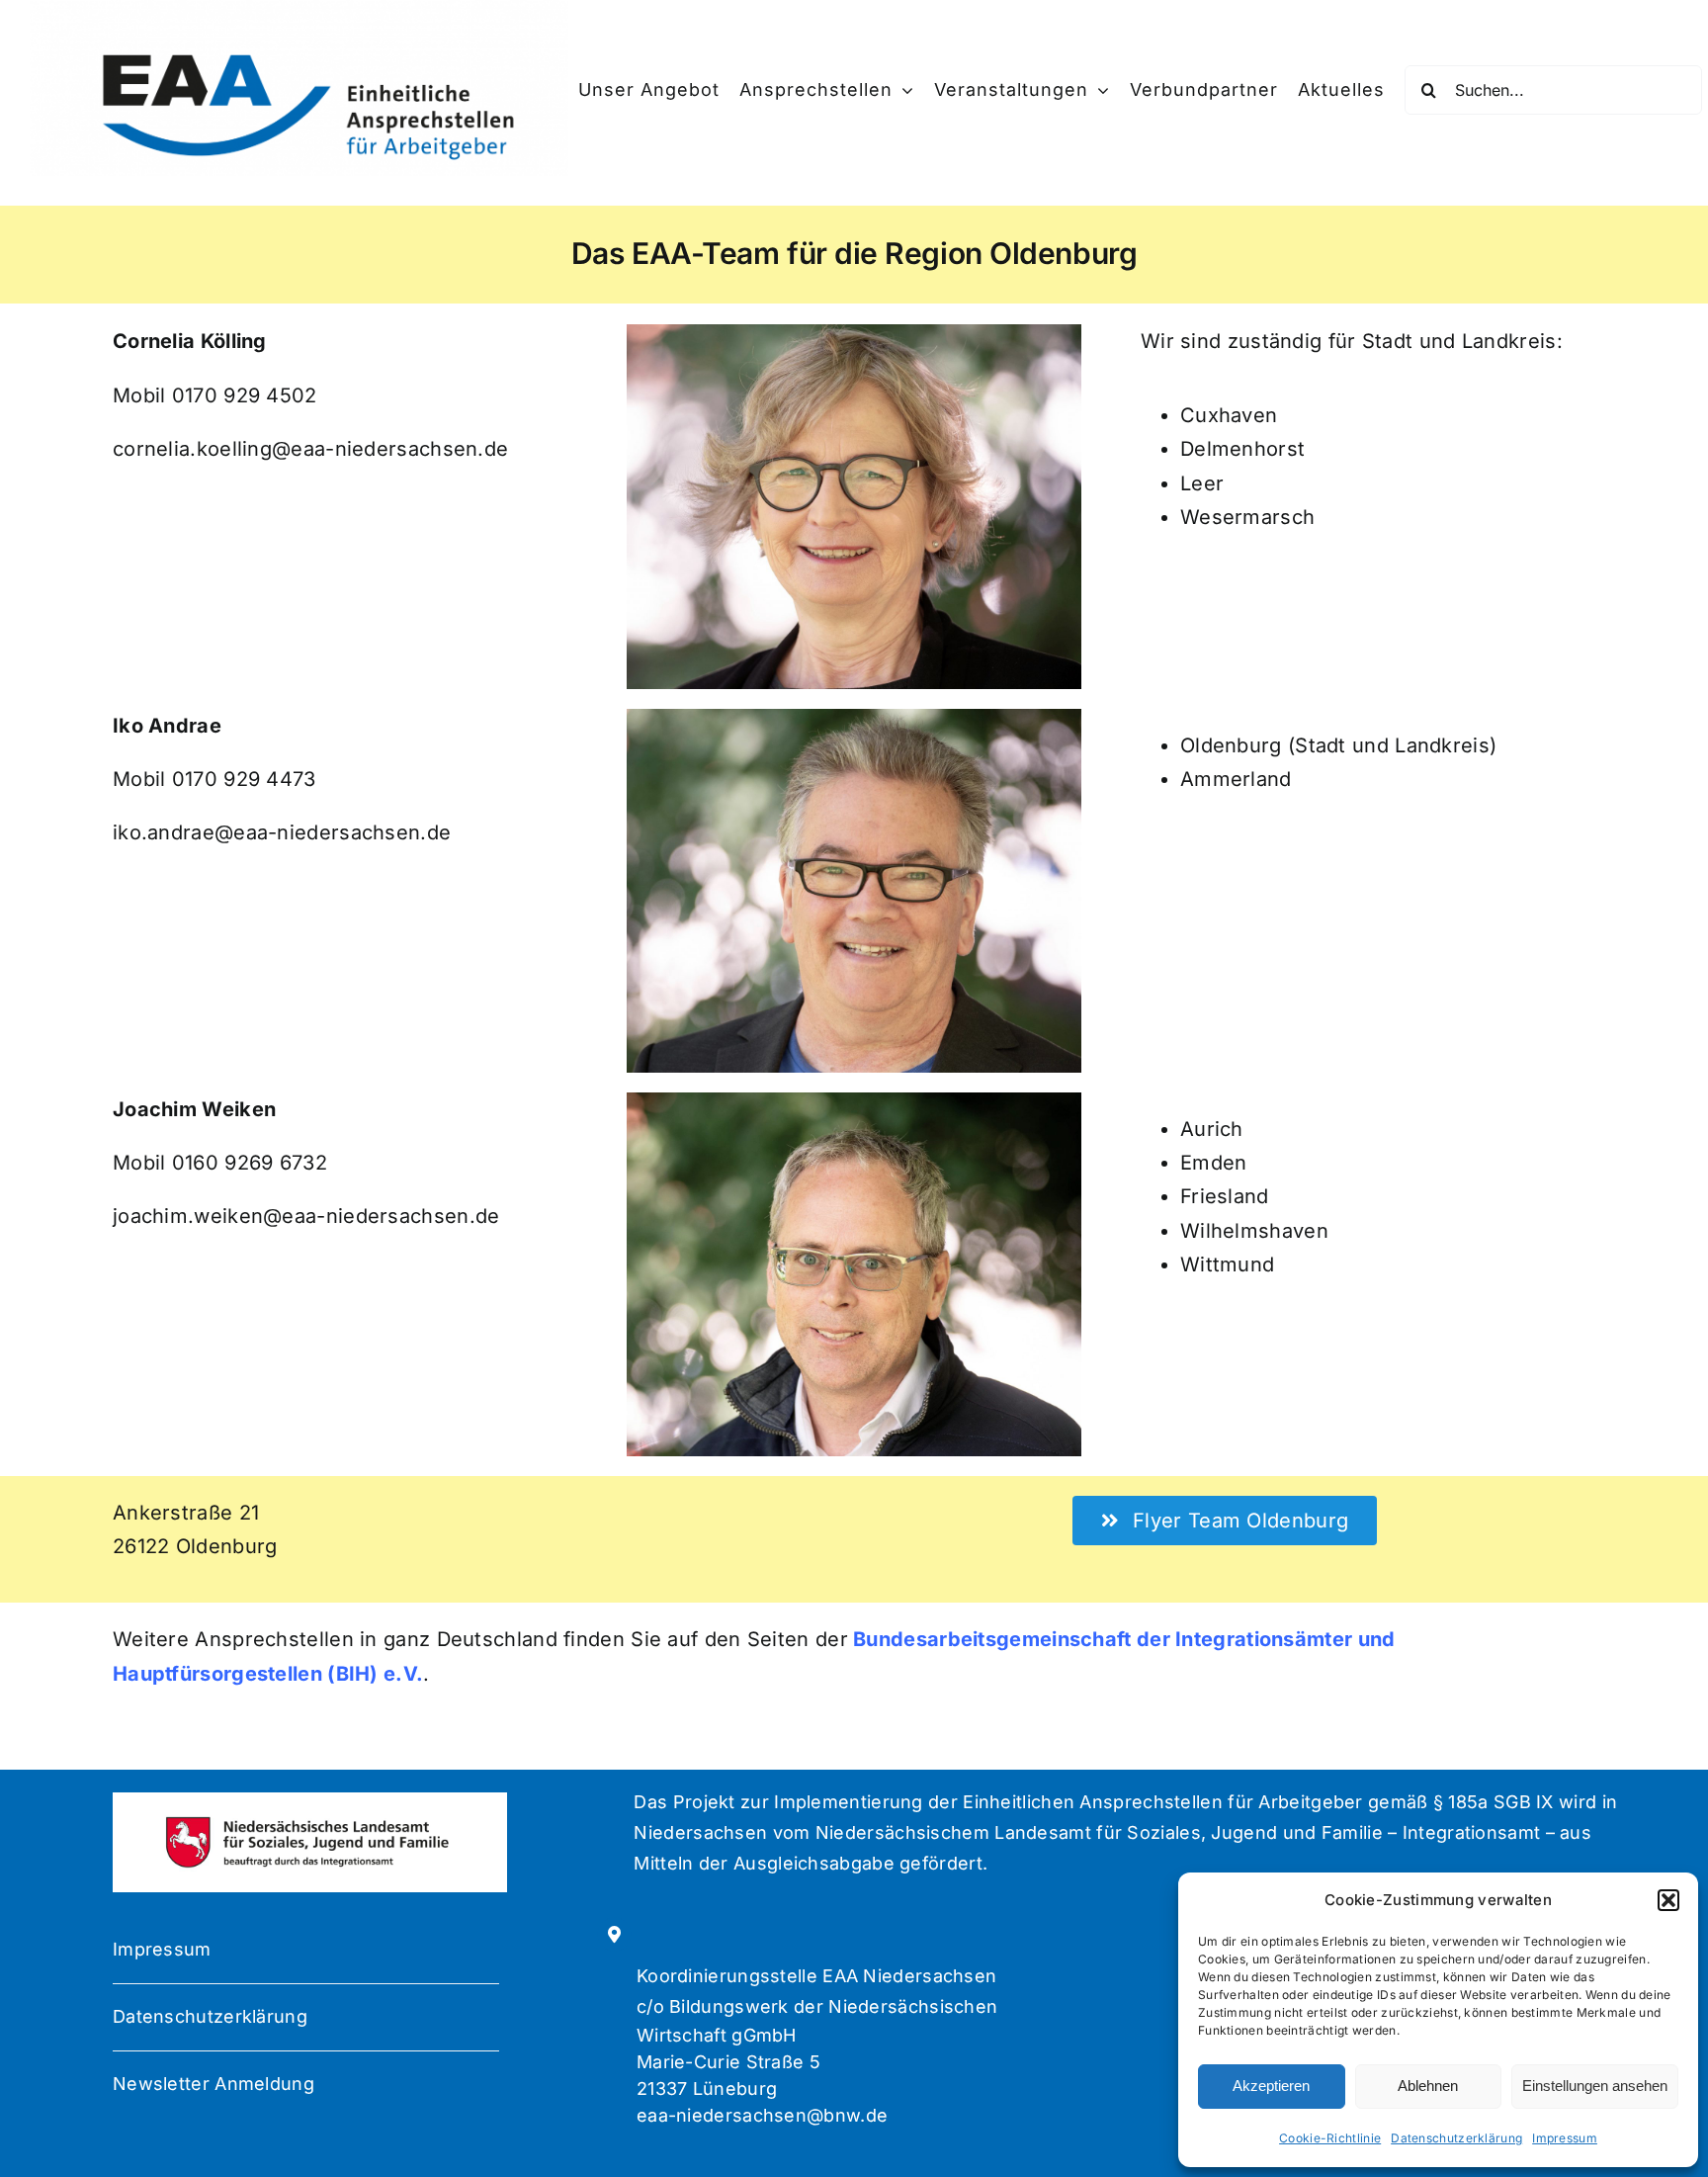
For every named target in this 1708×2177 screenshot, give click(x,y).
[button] (1668, 1900)
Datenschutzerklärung (1456, 2138)
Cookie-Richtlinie (1330, 2138)
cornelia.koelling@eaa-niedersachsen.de (310, 449)
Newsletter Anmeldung (213, 2084)
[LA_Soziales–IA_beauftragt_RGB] (309, 1822)
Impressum (1565, 2138)
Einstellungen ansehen (1595, 2086)
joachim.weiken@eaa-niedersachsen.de (306, 1216)
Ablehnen (1428, 2086)
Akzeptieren (1271, 2086)
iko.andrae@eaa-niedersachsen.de (282, 832)
